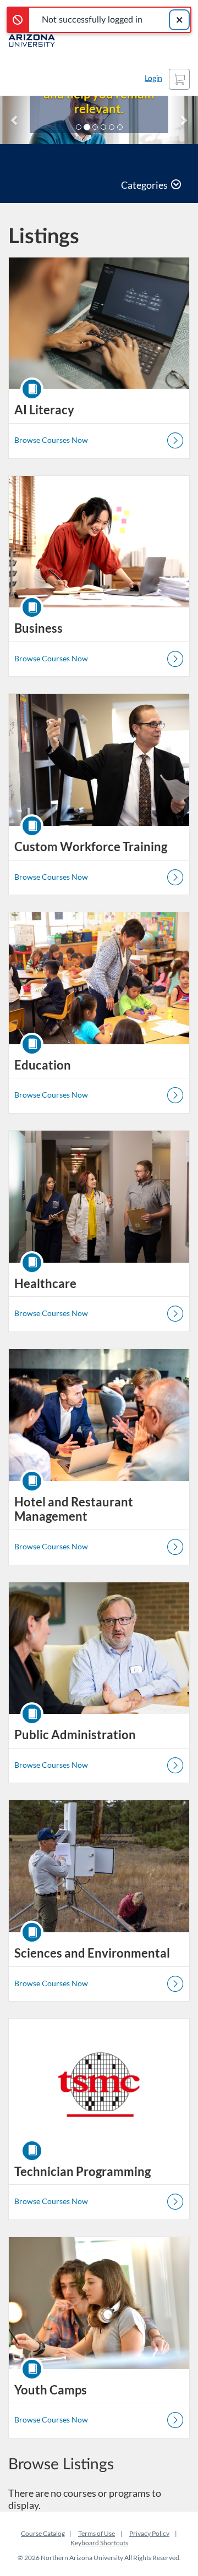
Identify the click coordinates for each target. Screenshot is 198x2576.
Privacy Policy (149, 2533)
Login (153, 79)
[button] (15, 120)
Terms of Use (97, 2533)
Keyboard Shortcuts (99, 2543)
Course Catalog (43, 2533)
